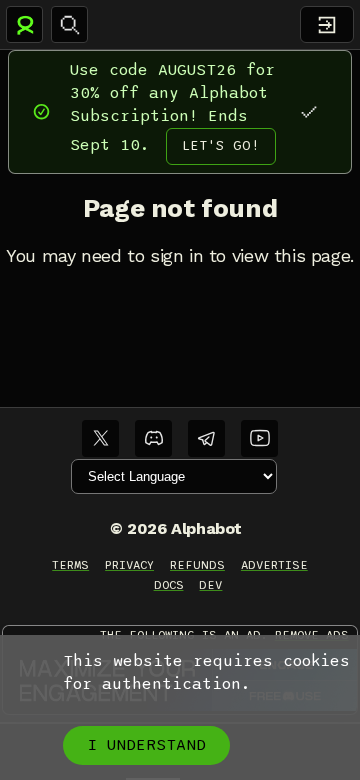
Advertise (274, 565)
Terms (70, 565)
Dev (210, 585)
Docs (169, 585)
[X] (100, 438)
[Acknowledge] (308, 111)
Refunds (197, 565)
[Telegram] (206, 438)
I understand (146, 745)
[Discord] (153, 438)
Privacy (129, 565)
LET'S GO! (221, 145)
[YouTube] (259, 438)
